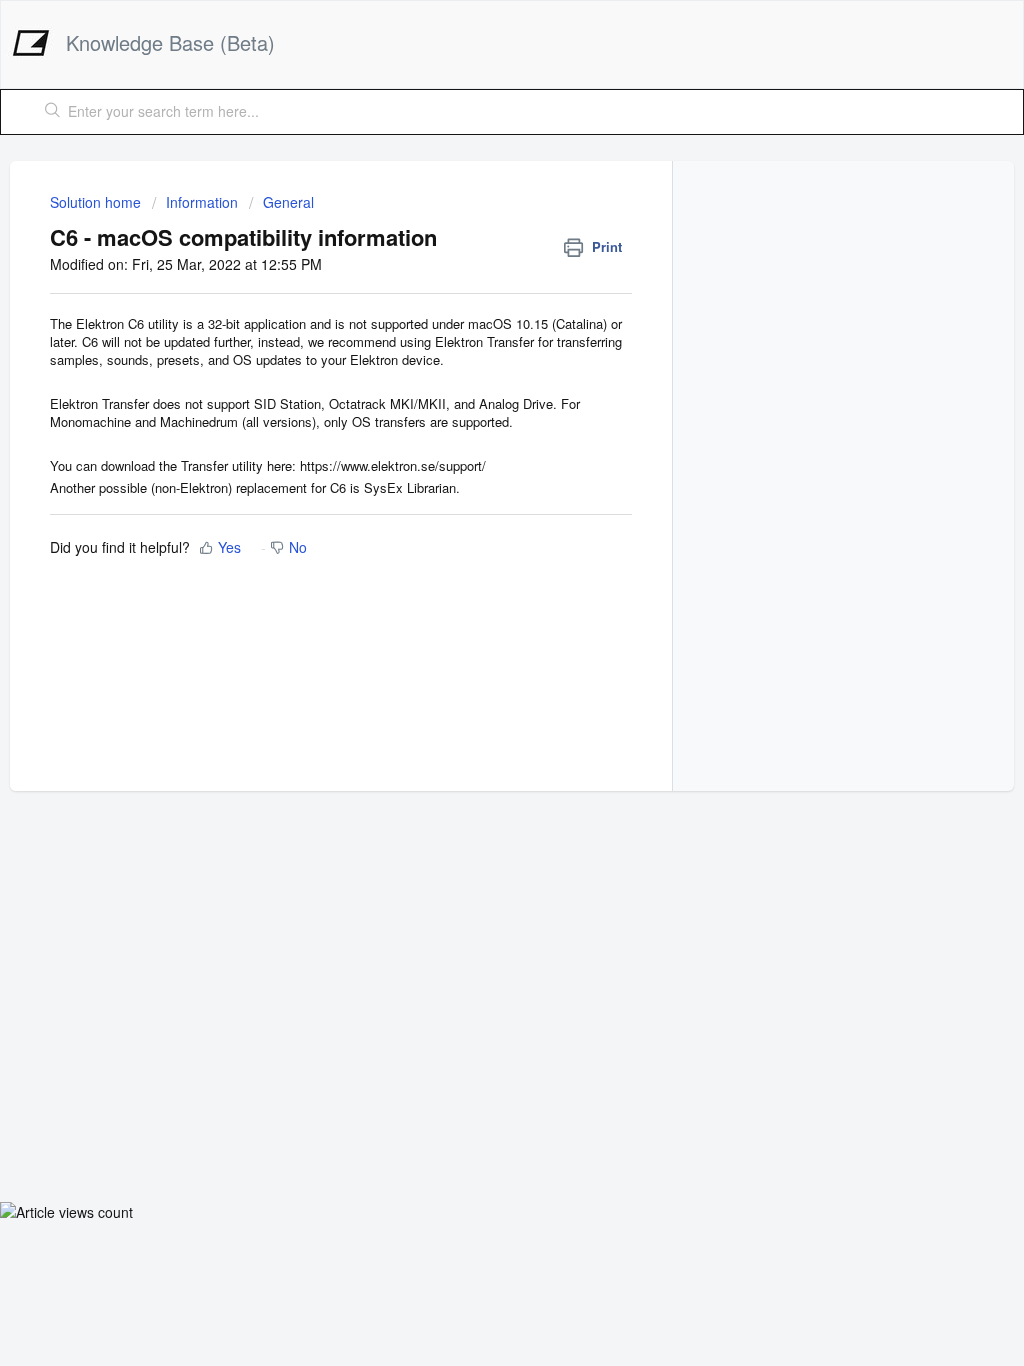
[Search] (53, 112)
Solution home (97, 202)
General (288, 202)
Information (202, 202)
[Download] (475, 425)
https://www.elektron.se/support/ (393, 465)
